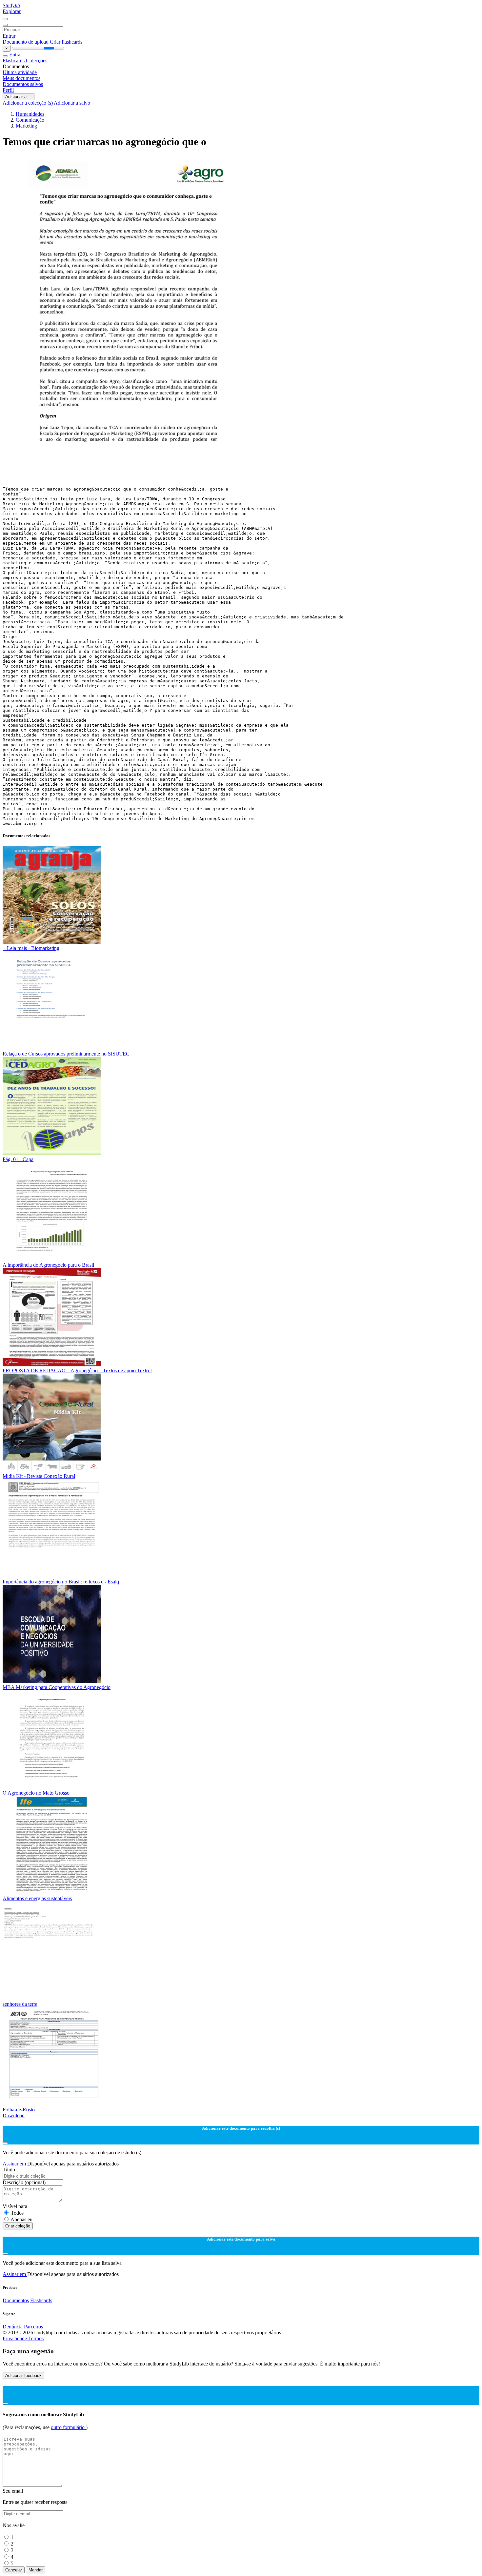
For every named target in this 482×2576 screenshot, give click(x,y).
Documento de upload (26, 42)
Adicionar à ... (19, 97)
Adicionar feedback (23, 2375)
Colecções (37, 60)
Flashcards (14, 60)
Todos (17, 2213)
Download (14, 2115)
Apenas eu (21, 2219)
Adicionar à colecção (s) (28, 103)
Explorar (12, 11)
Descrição (24, 2182)
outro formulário (68, 2427)
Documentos (16, 2300)
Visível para (15, 2206)
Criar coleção (18, 2226)
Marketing (26, 126)
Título (9, 2170)
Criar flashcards (66, 42)
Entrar (9, 36)
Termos (36, 2338)
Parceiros (33, 2327)
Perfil (8, 90)
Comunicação (30, 120)
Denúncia (13, 2327)
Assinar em (15, 2164)
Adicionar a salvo (72, 103)
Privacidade (15, 2338)
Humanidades (30, 114)
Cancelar (14, 2570)
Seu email (13, 2491)
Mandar (36, 2570)
